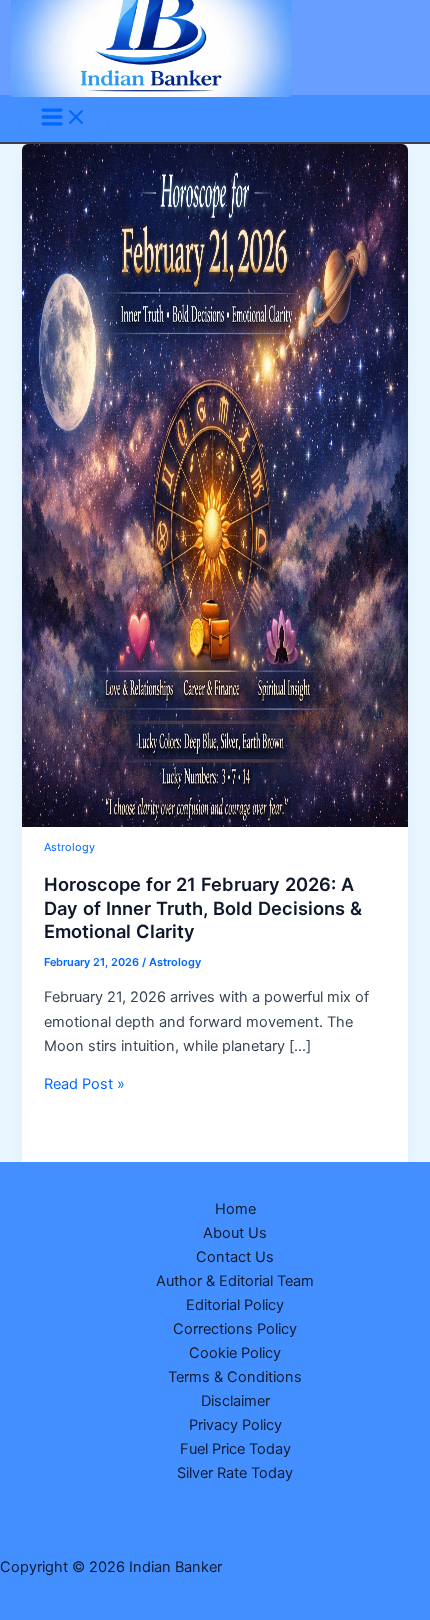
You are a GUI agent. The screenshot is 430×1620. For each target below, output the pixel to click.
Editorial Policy (235, 1305)
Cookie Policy (235, 1353)
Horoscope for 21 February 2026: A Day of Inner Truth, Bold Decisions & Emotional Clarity (203, 907)
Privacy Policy (235, 1425)
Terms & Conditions (235, 1377)
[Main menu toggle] (64, 118)
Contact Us (235, 1257)
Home (235, 1209)
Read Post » (84, 1084)
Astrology (69, 847)
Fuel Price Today (235, 1449)
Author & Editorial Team (235, 1281)
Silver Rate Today (235, 1473)
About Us (235, 1233)
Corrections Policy (235, 1329)
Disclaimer (235, 1401)
